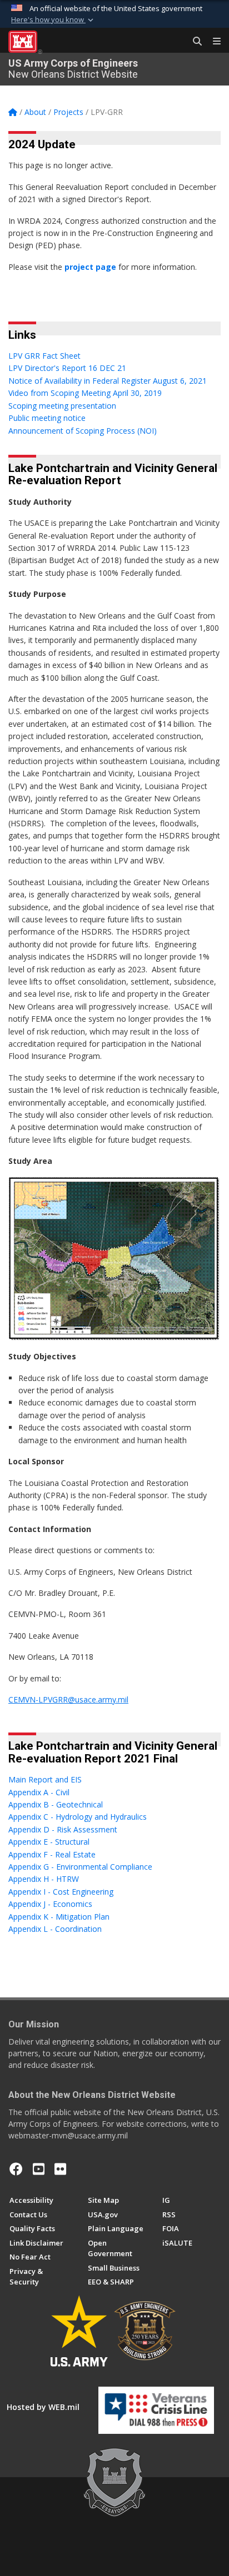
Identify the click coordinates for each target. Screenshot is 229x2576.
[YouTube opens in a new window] (39, 2169)
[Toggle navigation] (212, 42)
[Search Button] (193, 42)
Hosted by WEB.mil (43, 2407)
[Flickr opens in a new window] (60, 2169)
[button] (53, 20)
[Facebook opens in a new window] (16, 2169)
